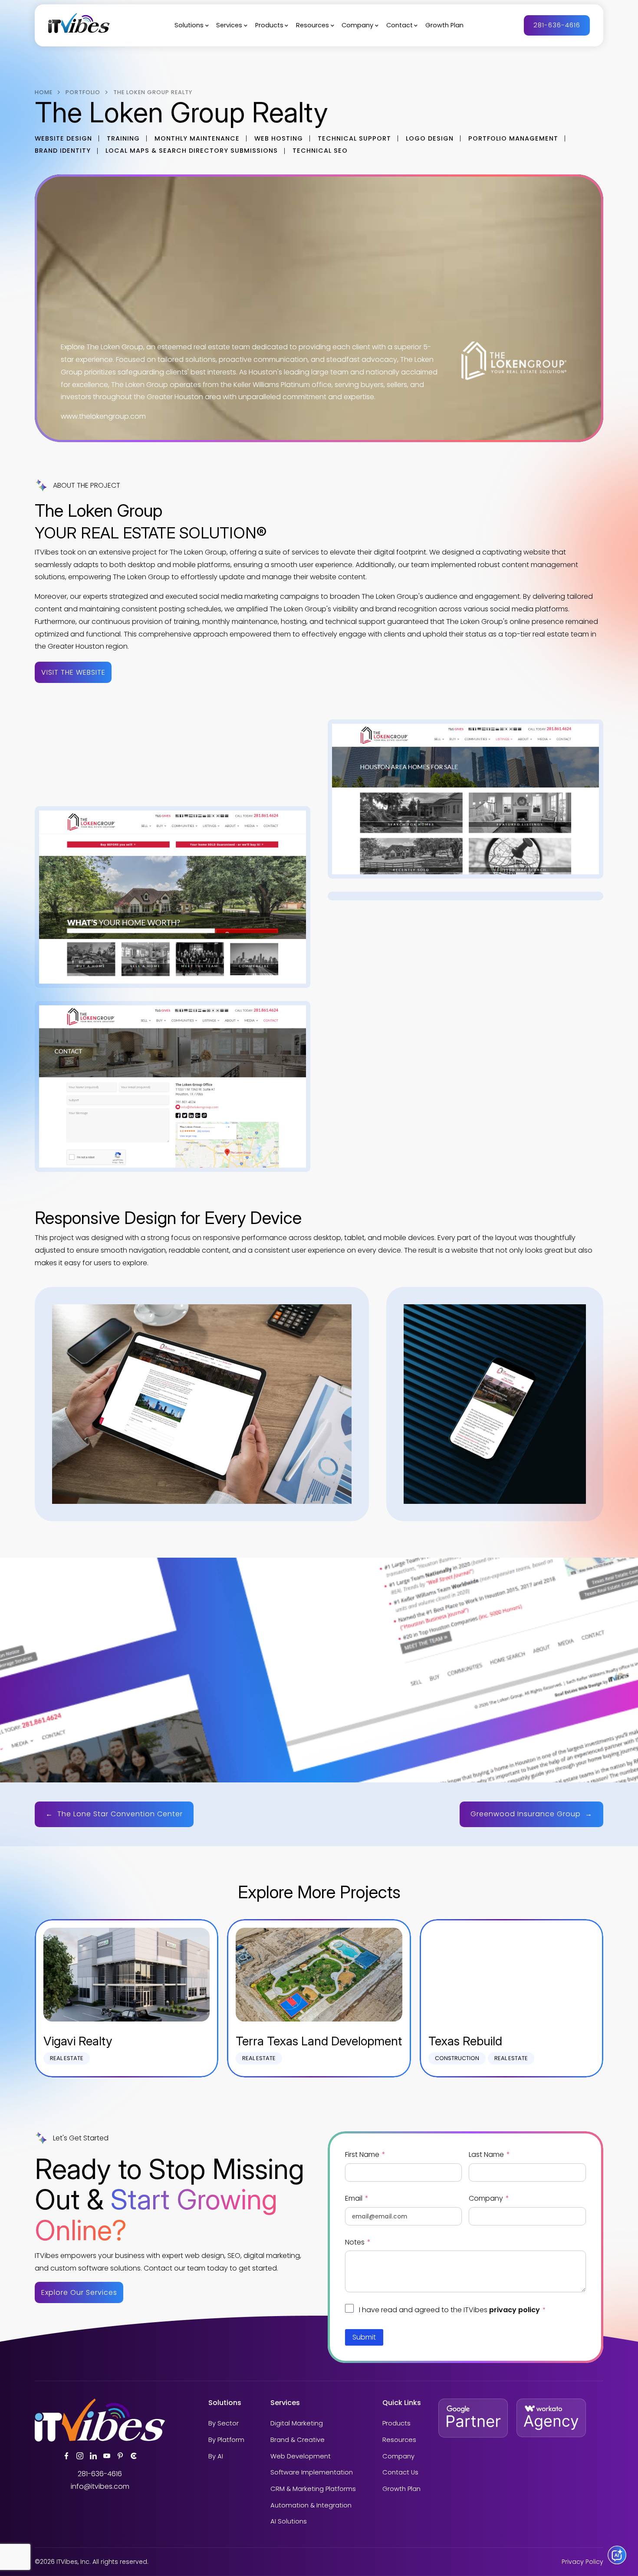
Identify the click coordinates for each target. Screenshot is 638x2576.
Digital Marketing (297, 2424)
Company (357, 26)
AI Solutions (289, 2522)
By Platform (226, 2440)
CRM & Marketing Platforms (313, 2489)
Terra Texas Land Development (319, 2041)
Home (44, 92)
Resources (312, 26)
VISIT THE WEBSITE (73, 672)
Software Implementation (312, 2473)
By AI (216, 2457)
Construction (457, 2058)
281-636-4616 (557, 25)
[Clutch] (134, 2456)
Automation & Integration (311, 2506)
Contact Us (400, 2473)
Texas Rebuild (465, 2041)
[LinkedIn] (93, 2456)
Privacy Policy (582, 2562)
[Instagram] (80, 2456)
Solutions (189, 26)
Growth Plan (444, 26)
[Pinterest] (120, 2456)
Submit (364, 2337)
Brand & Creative (298, 2440)
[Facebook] (66, 2456)
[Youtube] (107, 2456)
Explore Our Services (79, 2292)
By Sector (224, 2424)
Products (269, 26)
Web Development (301, 2457)
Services (229, 26)
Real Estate (67, 2058)
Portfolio (83, 92)
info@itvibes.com (100, 2486)
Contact (400, 26)
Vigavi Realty (78, 2041)
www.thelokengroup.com (103, 416)
